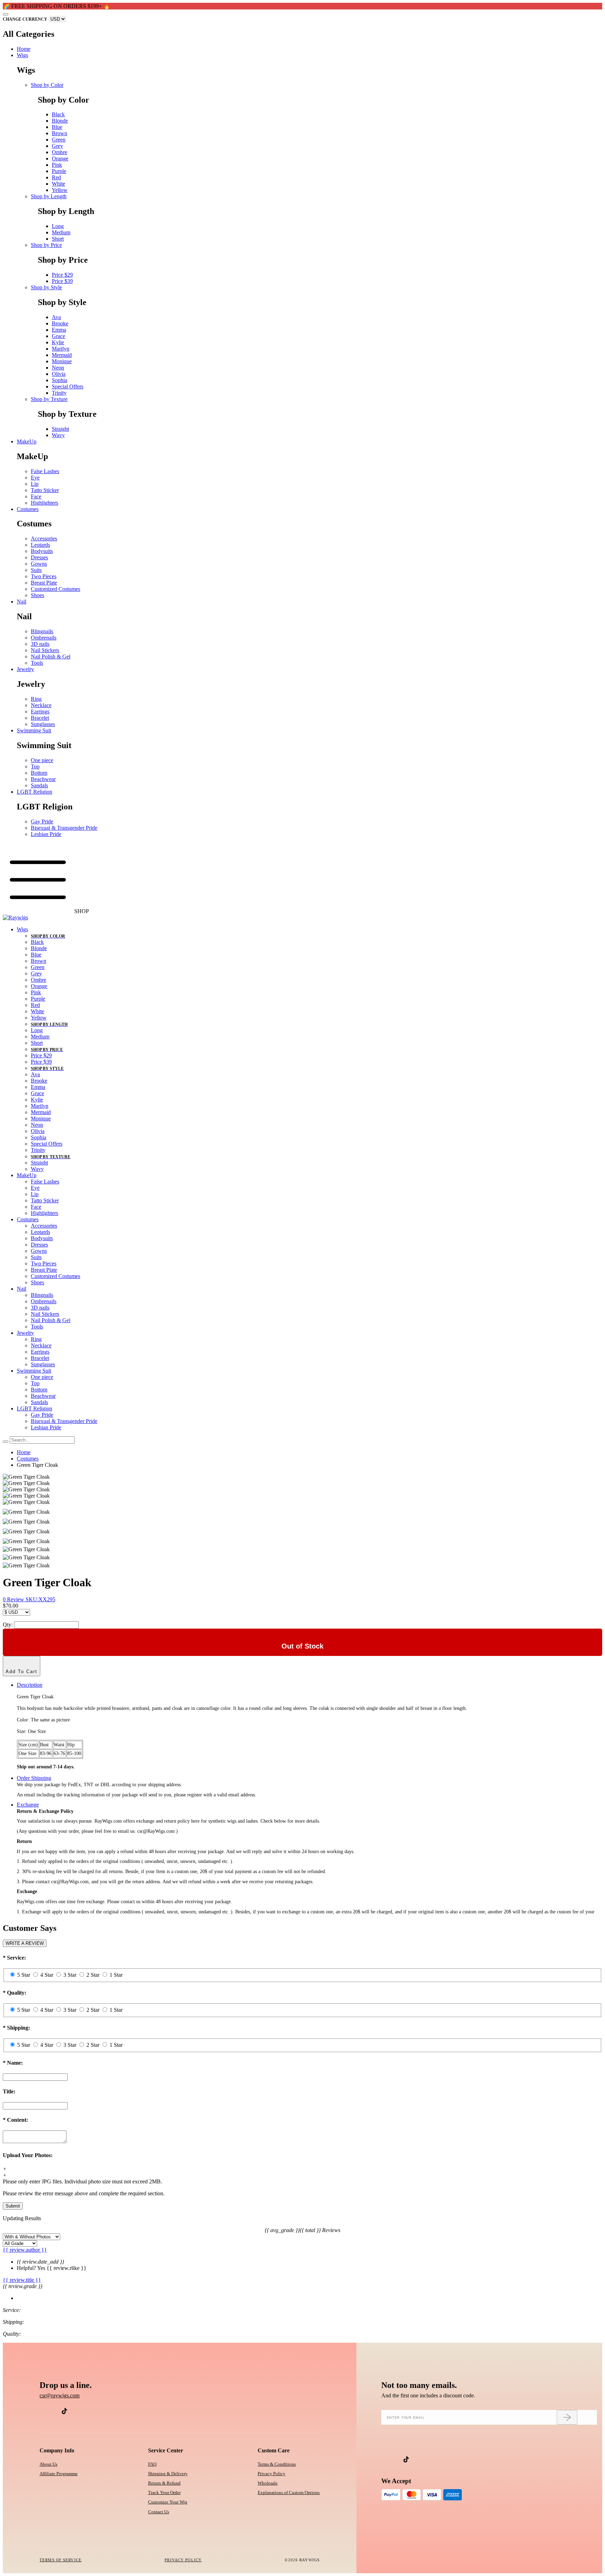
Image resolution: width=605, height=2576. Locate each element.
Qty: (8, 1625)
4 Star (47, 1975)
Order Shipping (34, 1778)
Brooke (60, 323)
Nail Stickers (45, 650)
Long (58, 226)
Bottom (39, 773)
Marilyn (61, 349)
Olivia (59, 374)
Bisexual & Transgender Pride (64, 828)
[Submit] (567, 2417)
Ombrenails (44, 638)
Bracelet (40, 718)
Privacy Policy (272, 2474)
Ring (36, 699)
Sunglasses (43, 724)
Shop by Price (46, 245)
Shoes (37, 595)
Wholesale (268, 2483)
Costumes (28, 509)
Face (36, 496)
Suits (36, 570)
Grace (58, 336)
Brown (60, 133)
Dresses (39, 557)
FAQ (152, 2464)
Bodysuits (42, 551)
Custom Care (274, 2450)
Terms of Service (61, 2560)
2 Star (93, 1975)
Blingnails (42, 631)
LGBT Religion (34, 792)
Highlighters (44, 503)
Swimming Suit (34, 730)
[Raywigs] (15, 917)
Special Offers (68, 386)
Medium (61, 232)
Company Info (57, 2450)
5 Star (24, 1975)
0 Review (14, 1599)
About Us (48, 2464)
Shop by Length (49, 196)
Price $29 (62, 275)
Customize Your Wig (168, 2502)
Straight (60, 429)
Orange (60, 158)
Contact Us (159, 2512)
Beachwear (43, 779)
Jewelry (25, 669)
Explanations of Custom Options (289, 2492)
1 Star (116, 1975)
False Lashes (45, 471)
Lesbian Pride (46, 834)
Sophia (60, 380)
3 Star (70, 1975)
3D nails (40, 644)
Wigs (22, 55)
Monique (62, 361)
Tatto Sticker (45, 490)
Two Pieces (44, 576)
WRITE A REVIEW (25, 1943)
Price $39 (62, 281)
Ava (56, 317)
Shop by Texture (49, 399)
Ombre (60, 152)
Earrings (40, 712)
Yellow (60, 190)
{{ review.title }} (22, 2280)
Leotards (40, 545)
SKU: (40, 1599)
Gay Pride (42, 821)
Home (24, 49)
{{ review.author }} (25, 2250)
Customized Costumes (55, 589)
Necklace (41, 705)
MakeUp (27, 441)
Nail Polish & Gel (51, 657)
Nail (22, 602)
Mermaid (62, 355)
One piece (42, 760)
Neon (58, 368)
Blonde (60, 121)
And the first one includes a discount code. (428, 2395)
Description (30, 1685)
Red (56, 177)
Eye (35, 478)
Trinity (59, 393)
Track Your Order (164, 2492)
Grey (57, 146)
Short (58, 239)
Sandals (39, 785)
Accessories (44, 538)
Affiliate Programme (59, 2474)
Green (59, 140)
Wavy (58, 435)
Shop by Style (46, 287)
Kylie (58, 342)
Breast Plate (44, 583)
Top (35, 766)
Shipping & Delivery (168, 2474)
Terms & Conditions (277, 2464)
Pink (57, 165)
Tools (37, 663)
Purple (59, 171)
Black (58, 114)
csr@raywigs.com (60, 2395)
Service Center (166, 2450)
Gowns (39, 564)
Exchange (28, 1805)
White (58, 184)
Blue (57, 127)
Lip (35, 484)
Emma (59, 330)
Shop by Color (47, 85)
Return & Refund (164, 2483)
